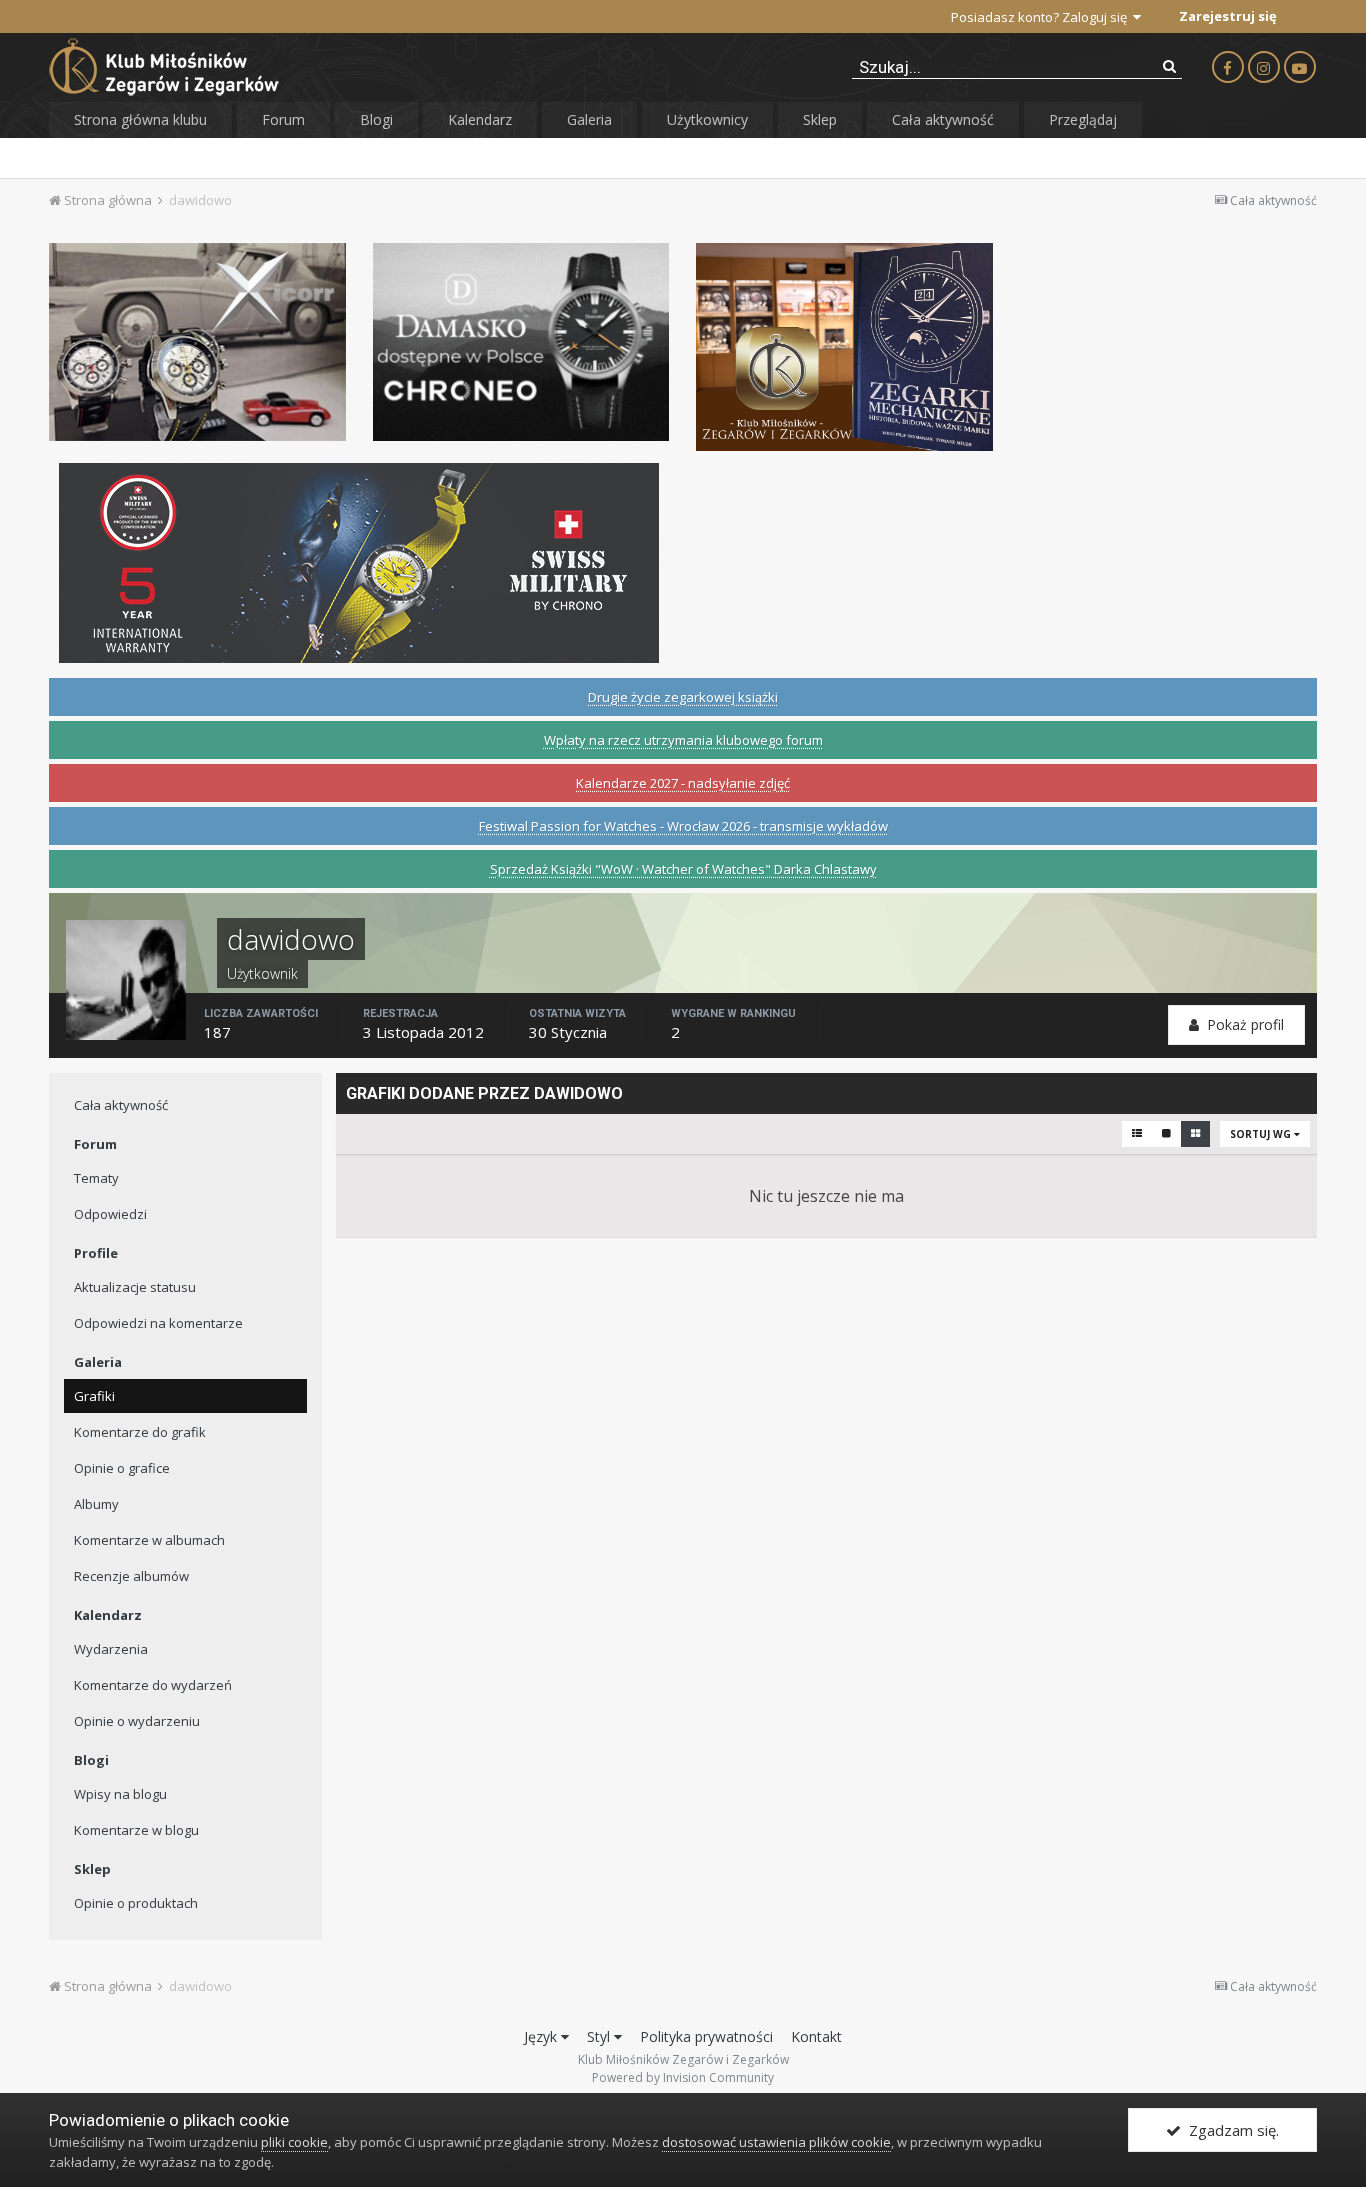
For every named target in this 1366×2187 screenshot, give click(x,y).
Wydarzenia (111, 1649)
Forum (283, 119)
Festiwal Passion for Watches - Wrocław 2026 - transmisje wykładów (683, 826)
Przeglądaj (1083, 119)
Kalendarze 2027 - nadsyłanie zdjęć (683, 783)
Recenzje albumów (131, 1576)
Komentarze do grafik (140, 1432)
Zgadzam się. (1230, 2130)
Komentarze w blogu (136, 1830)
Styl (600, 2036)
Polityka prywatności (706, 2036)
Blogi (376, 119)
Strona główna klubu (140, 119)
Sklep (820, 119)
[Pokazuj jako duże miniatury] (1166, 1134)
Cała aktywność (943, 119)
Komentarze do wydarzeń (153, 1685)
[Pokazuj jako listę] (1137, 1134)
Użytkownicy (707, 119)
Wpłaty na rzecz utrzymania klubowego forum (683, 740)
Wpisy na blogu (120, 1794)
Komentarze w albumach (149, 1540)
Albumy (96, 1504)
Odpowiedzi (110, 1214)
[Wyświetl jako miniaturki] (1195, 1134)
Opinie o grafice (122, 1468)
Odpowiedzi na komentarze (158, 1323)
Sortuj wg (1262, 1134)
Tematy (96, 1178)
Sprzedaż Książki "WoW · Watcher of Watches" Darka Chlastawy (683, 869)
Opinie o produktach (136, 1903)
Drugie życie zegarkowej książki (683, 697)
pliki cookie (294, 2142)
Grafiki (94, 1396)
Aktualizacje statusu (135, 1287)
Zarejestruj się (1228, 16)
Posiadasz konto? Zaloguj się (1042, 17)
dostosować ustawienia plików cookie (776, 2142)
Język (542, 2036)
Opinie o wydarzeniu (137, 1721)
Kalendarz (480, 119)
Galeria (589, 119)
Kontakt (816, 2036)
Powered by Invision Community (683, 2077)
